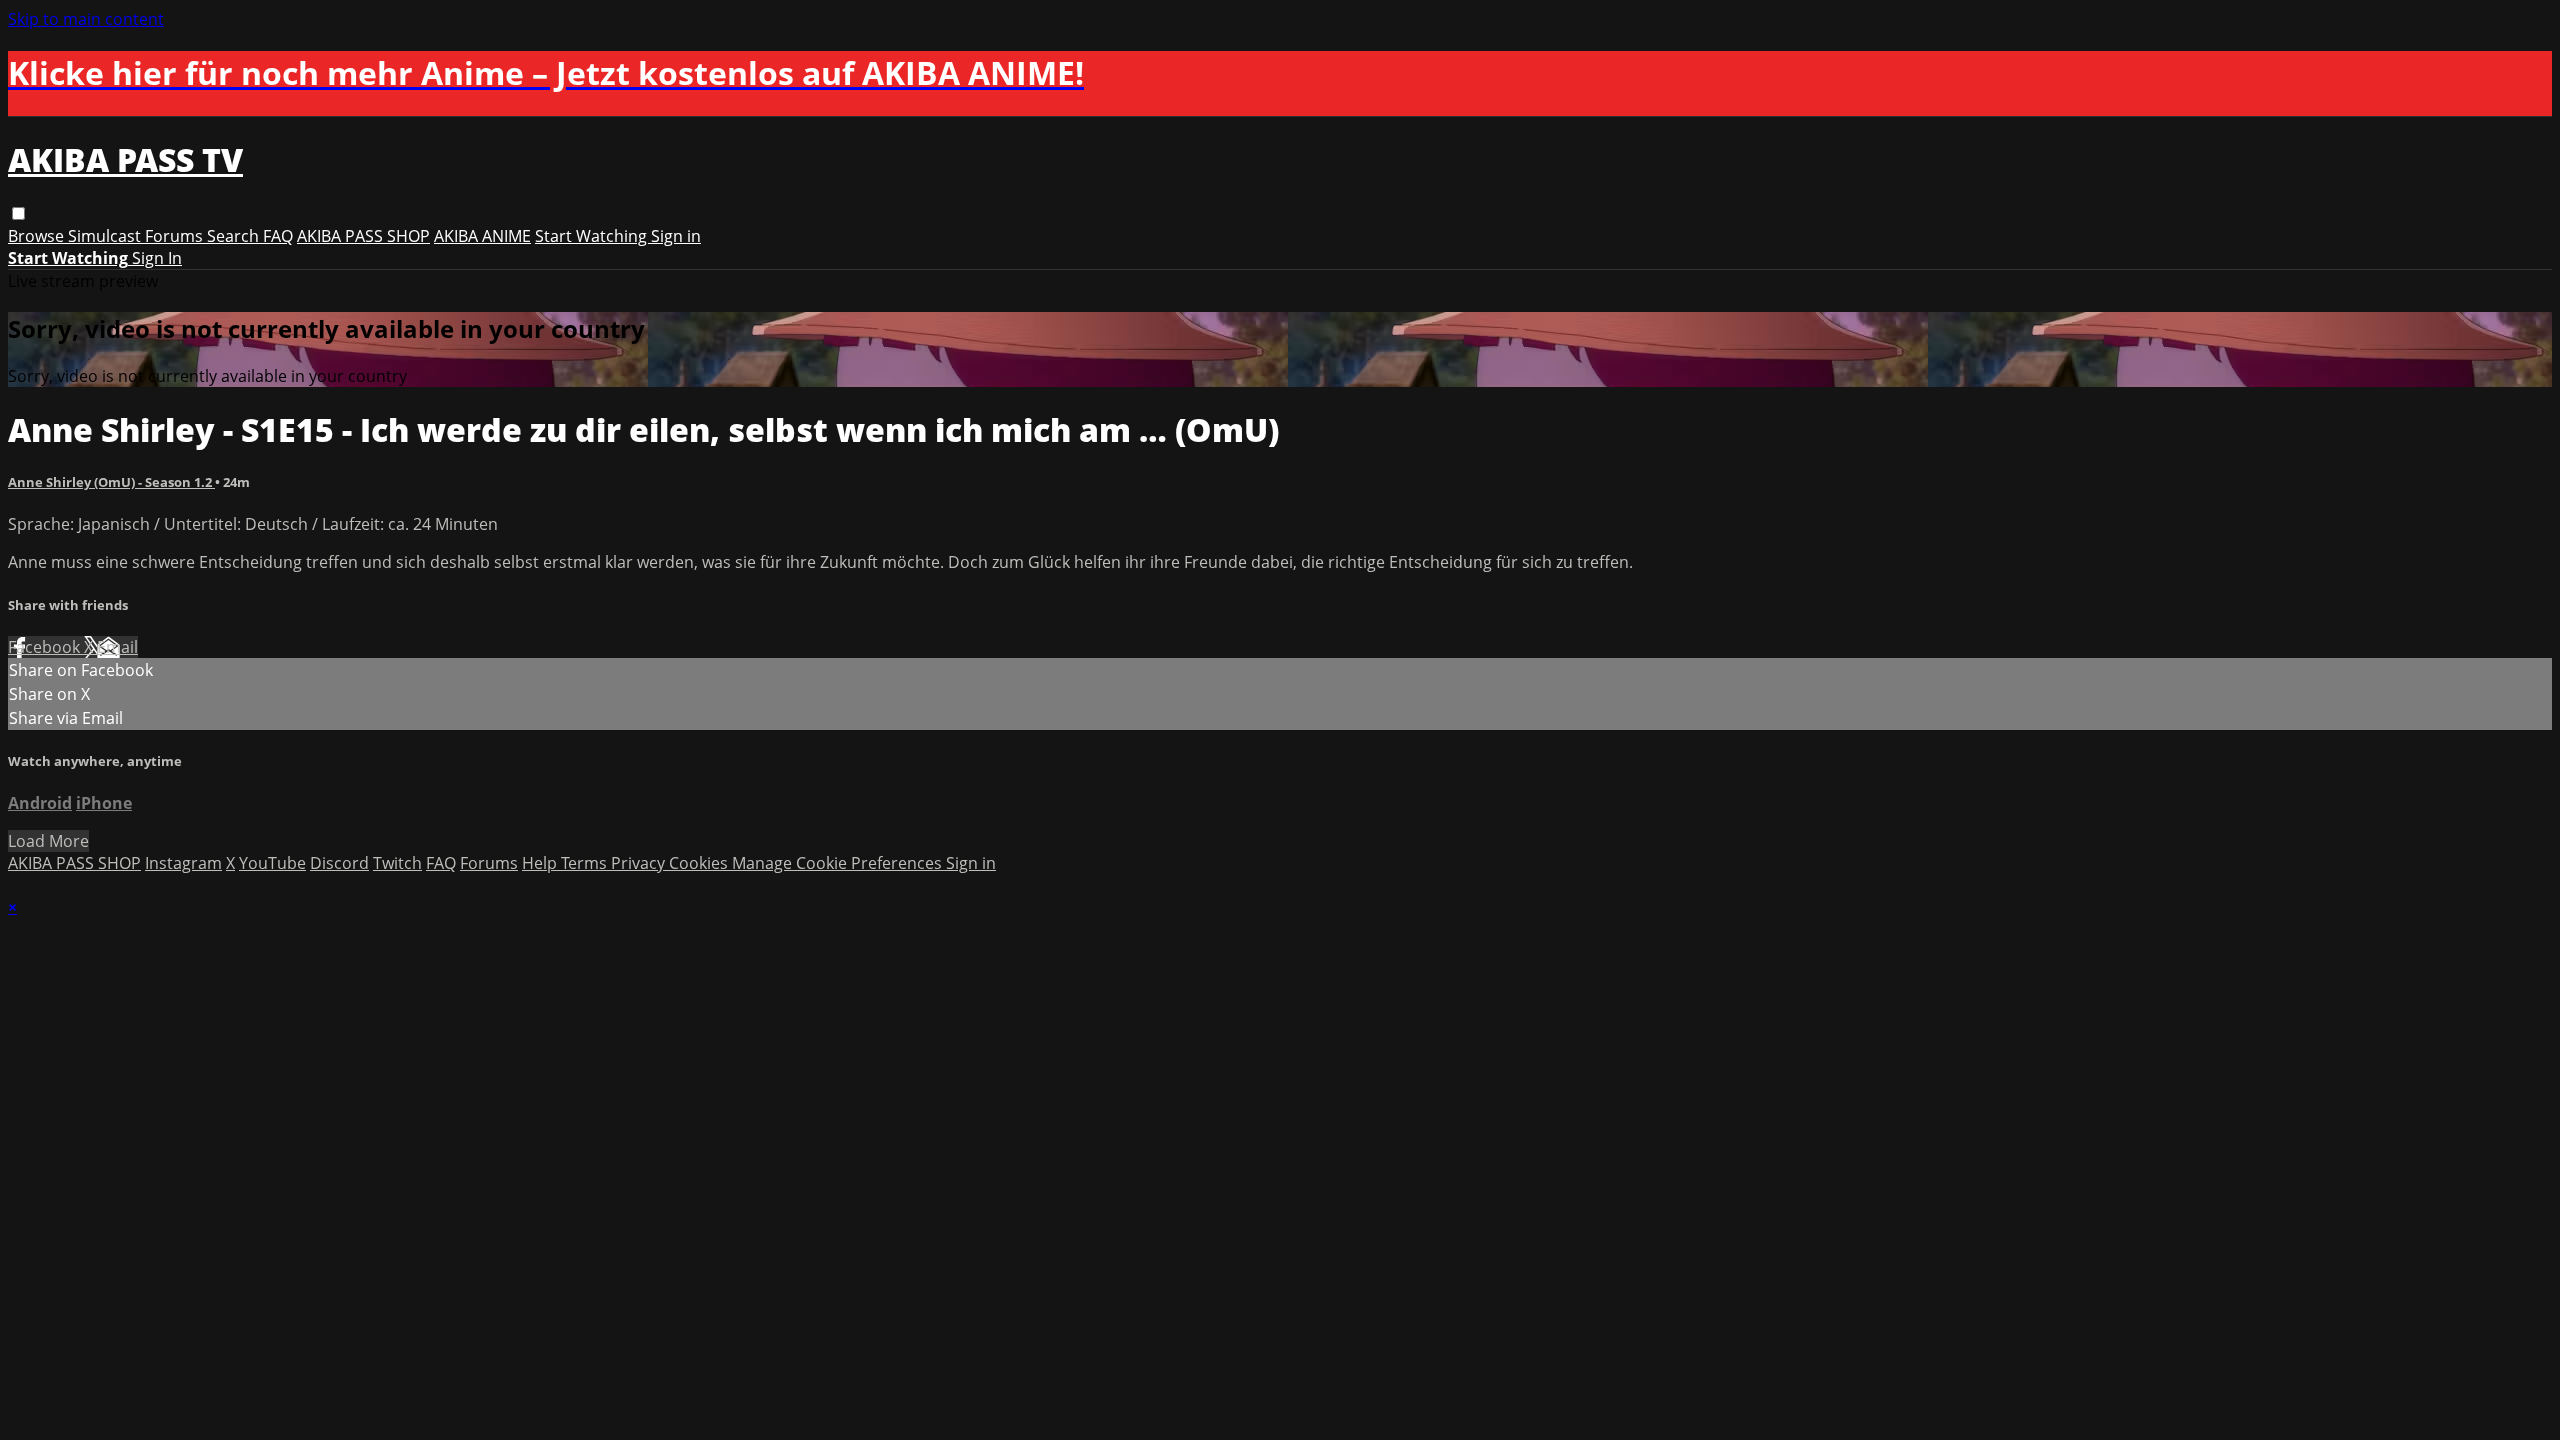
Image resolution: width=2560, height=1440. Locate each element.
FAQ (278, 236)
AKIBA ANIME (482, 236)
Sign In (157, 258)
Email (117, 647)
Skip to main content (86, 19)
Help (541, 863)
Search (235, 236)
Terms (586, 863)
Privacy (640, 863)
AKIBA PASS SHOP (363, 236)
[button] (18, 213)
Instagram (183, 863)
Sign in (676, 236)
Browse (38, 236)
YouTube (272, 863)
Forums (176, 236)
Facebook (46, 647)
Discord (339, 863)
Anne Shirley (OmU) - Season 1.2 (111, 482)
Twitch (397, 863)
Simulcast (106, 236)
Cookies (700, 863)
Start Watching (593, 236)
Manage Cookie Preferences (839, 863)
